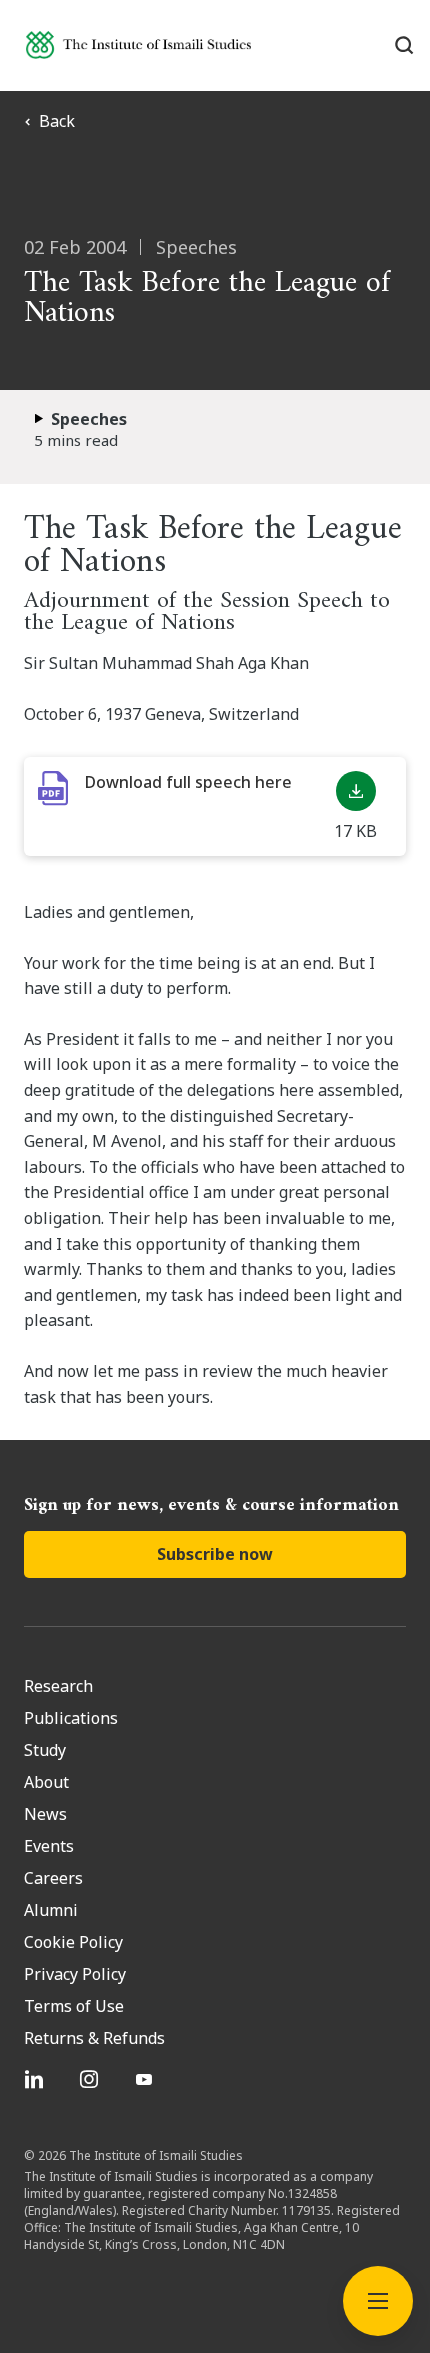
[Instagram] (91, 2079)
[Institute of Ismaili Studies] (138, 44)
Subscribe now (215, 1554)
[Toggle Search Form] (404, 45)
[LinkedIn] (36, 2079)
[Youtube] (146, 2079)
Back (57, 121)
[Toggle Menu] (378, 2301)
